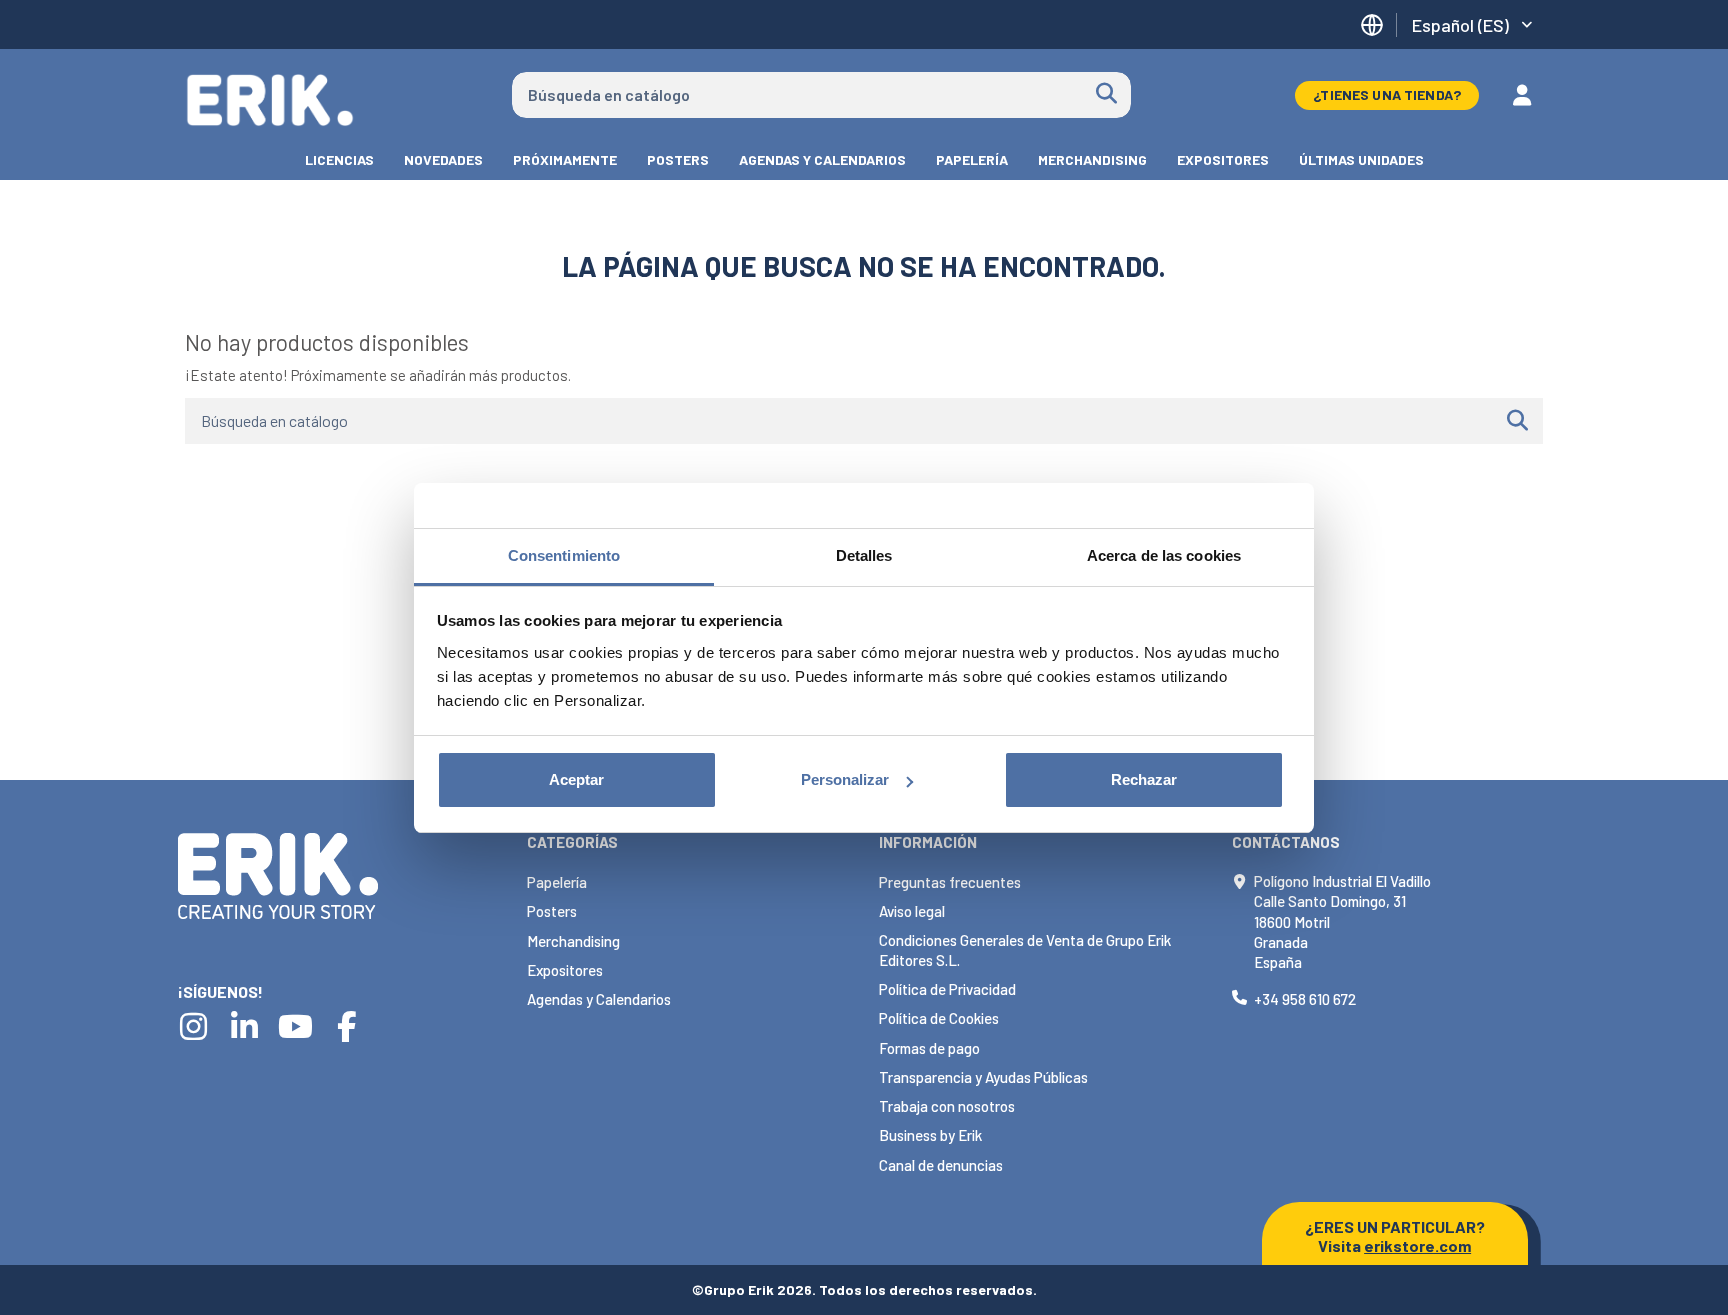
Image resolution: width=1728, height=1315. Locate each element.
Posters (552, 911)
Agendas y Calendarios (599, 999)
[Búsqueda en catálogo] (1106, 95)
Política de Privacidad (947, 989)
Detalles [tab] (864, 555)
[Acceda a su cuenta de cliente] (1522, 95)
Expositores (565, 970)
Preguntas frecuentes (950, 882)
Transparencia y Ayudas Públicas (983, 1077)
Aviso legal (912, 911)
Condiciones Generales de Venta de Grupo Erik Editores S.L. (1025, 950)
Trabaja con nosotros (947, 1106)
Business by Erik (930, 1135)
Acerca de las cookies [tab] (1164, 555)
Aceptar (576, 779)
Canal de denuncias (941, 1165)
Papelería (557, 882)
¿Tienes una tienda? (1387, 94)
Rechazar (1144, 779)
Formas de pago (929, 1048)
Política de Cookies (939, 1018)
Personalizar (845, 779)
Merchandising (573, 941)
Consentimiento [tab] (564, 555)
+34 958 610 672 (1305, 999)
